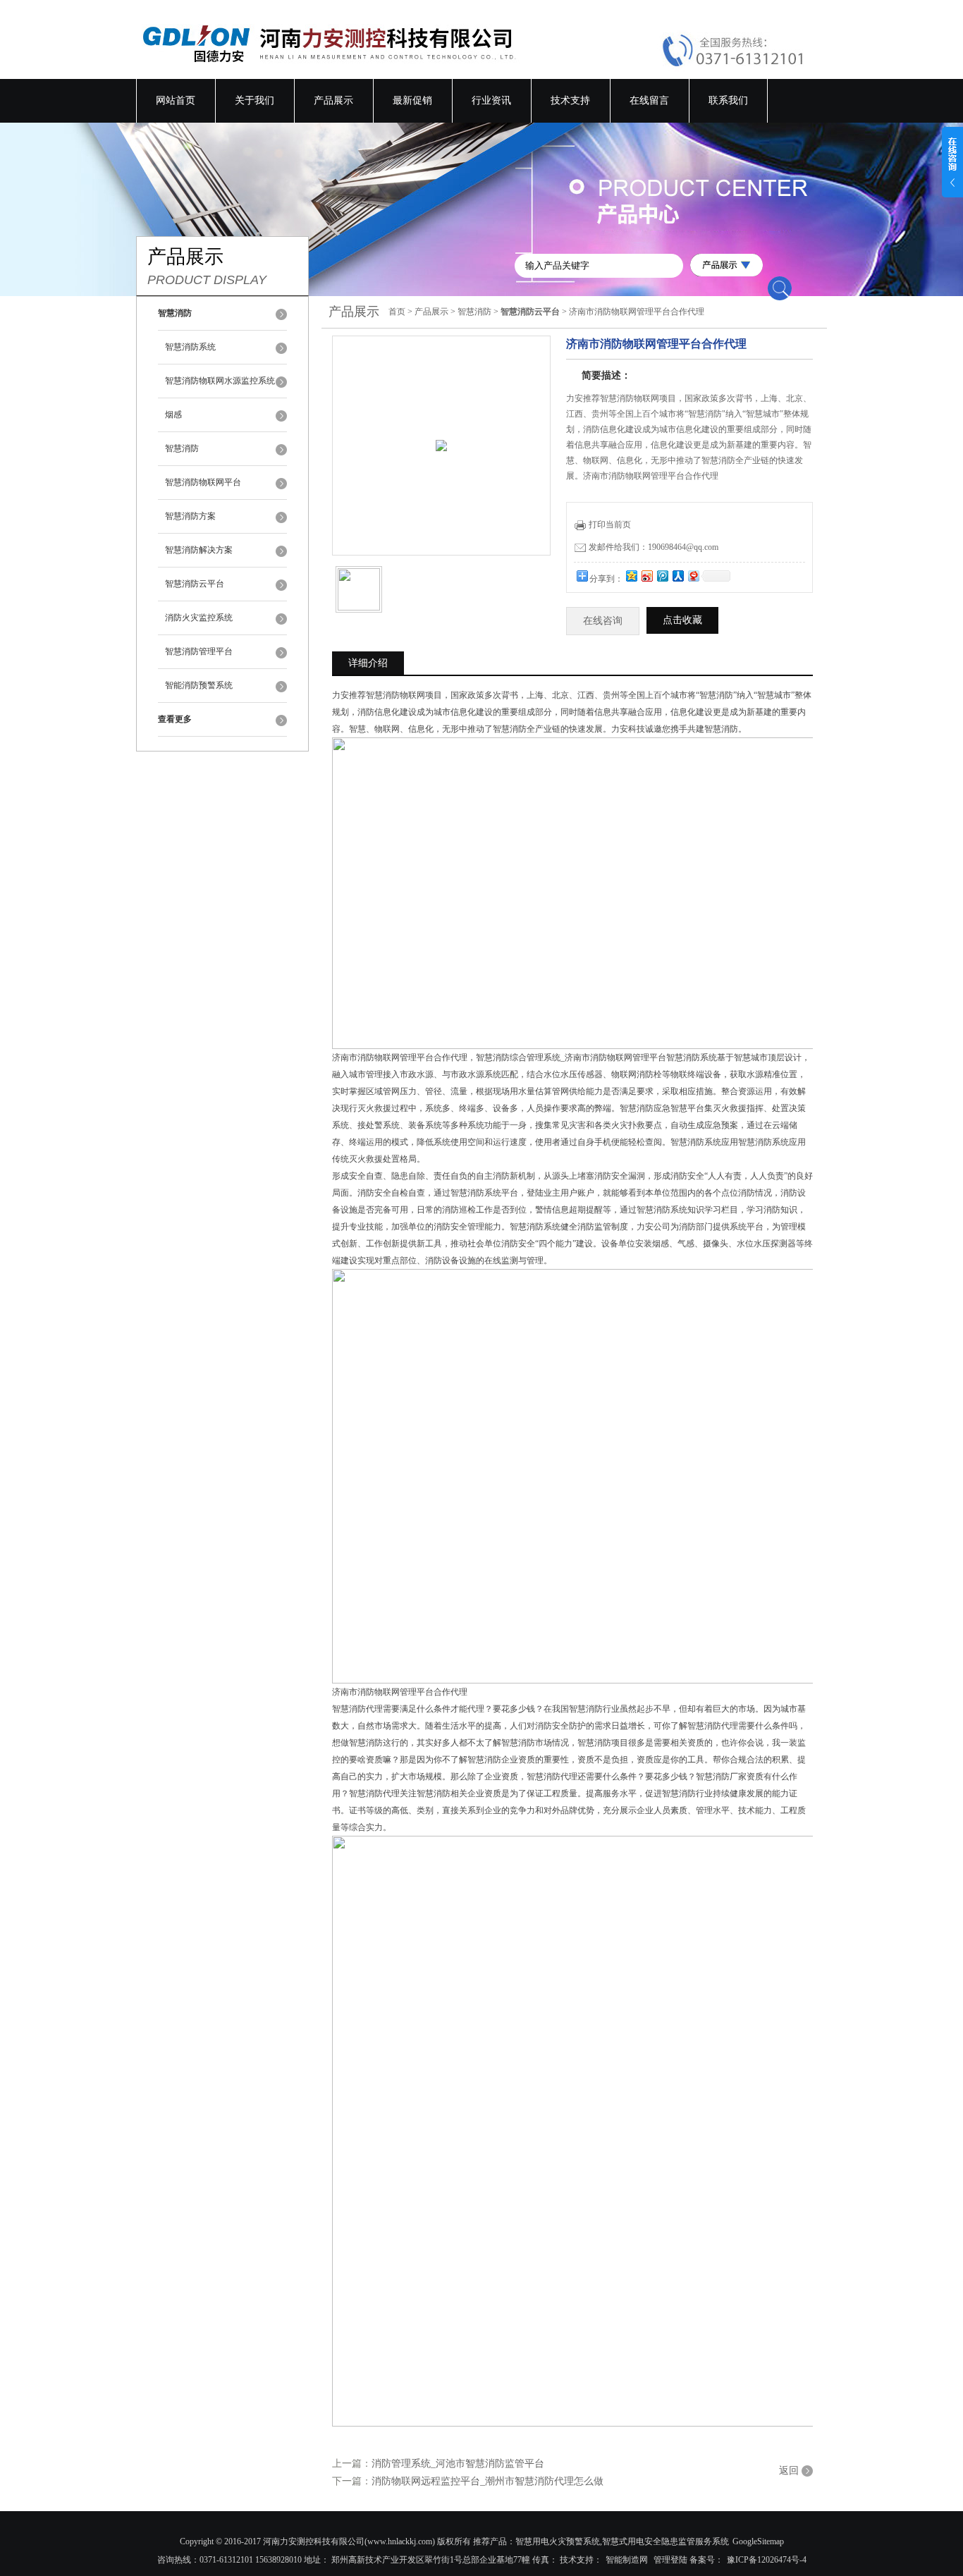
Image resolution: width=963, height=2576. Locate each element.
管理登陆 (670, 2560)
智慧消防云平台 (195, 584)
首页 (397, 312)
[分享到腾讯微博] (662, 576)
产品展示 (333, 100)
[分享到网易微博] (693, 576)
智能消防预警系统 (199, 685)
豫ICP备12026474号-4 (767, 2560)
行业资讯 (491, 100)
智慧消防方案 (190, 516)
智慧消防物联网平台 (203, 482)
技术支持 (570, 100)
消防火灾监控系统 (199, 618)
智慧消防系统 (190, 347)
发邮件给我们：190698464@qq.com (654, 547)
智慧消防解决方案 (199, 550)
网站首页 (176, 100)
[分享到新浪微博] (646, 576)
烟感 (173, 415)
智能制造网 (627, 2560)
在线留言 (649, 100)
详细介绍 (368, 663)
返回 (789, 2471)
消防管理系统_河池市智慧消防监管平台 (458, 2464)
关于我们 (254, 100)
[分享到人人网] (677, 576)
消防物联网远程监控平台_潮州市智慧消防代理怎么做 (487, 2481)
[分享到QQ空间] (631, 576)
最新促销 (412, 100)
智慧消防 (182, 448)
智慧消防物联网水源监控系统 (220, 381)
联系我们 (728, 100)
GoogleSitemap (758, 2541)
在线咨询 (603, 621)
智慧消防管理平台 (199, 651)
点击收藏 (682, 620)
